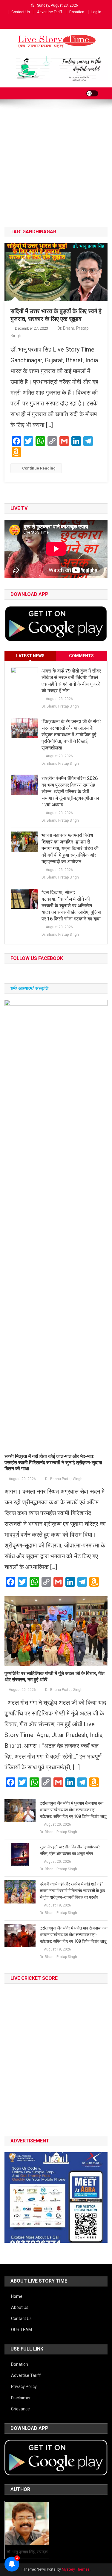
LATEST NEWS (30, 656)
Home (17, 2296)
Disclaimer (21, 2398)
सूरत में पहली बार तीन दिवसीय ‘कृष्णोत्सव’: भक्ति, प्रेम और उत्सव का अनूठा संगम (70, 1850)
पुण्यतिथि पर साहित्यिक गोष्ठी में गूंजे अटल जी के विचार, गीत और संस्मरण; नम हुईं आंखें (55, 1677)
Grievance (20, 2409)
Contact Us (21, 12)
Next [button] (100, 2196)
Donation (77, 12)
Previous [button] (12, 2196)
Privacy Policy (24, 2386)
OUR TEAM (22, 2330)
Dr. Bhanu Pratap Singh (60, 706)
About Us (20, 2307)
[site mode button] (92, 93)
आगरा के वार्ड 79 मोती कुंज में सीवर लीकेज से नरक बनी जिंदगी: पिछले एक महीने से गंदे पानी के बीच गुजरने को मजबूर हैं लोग (71, 681)
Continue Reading (39, 468)
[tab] (30, 656)
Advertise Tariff (50, 12)
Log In (96, 12)
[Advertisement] (56, 168)
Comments (81, 656)
